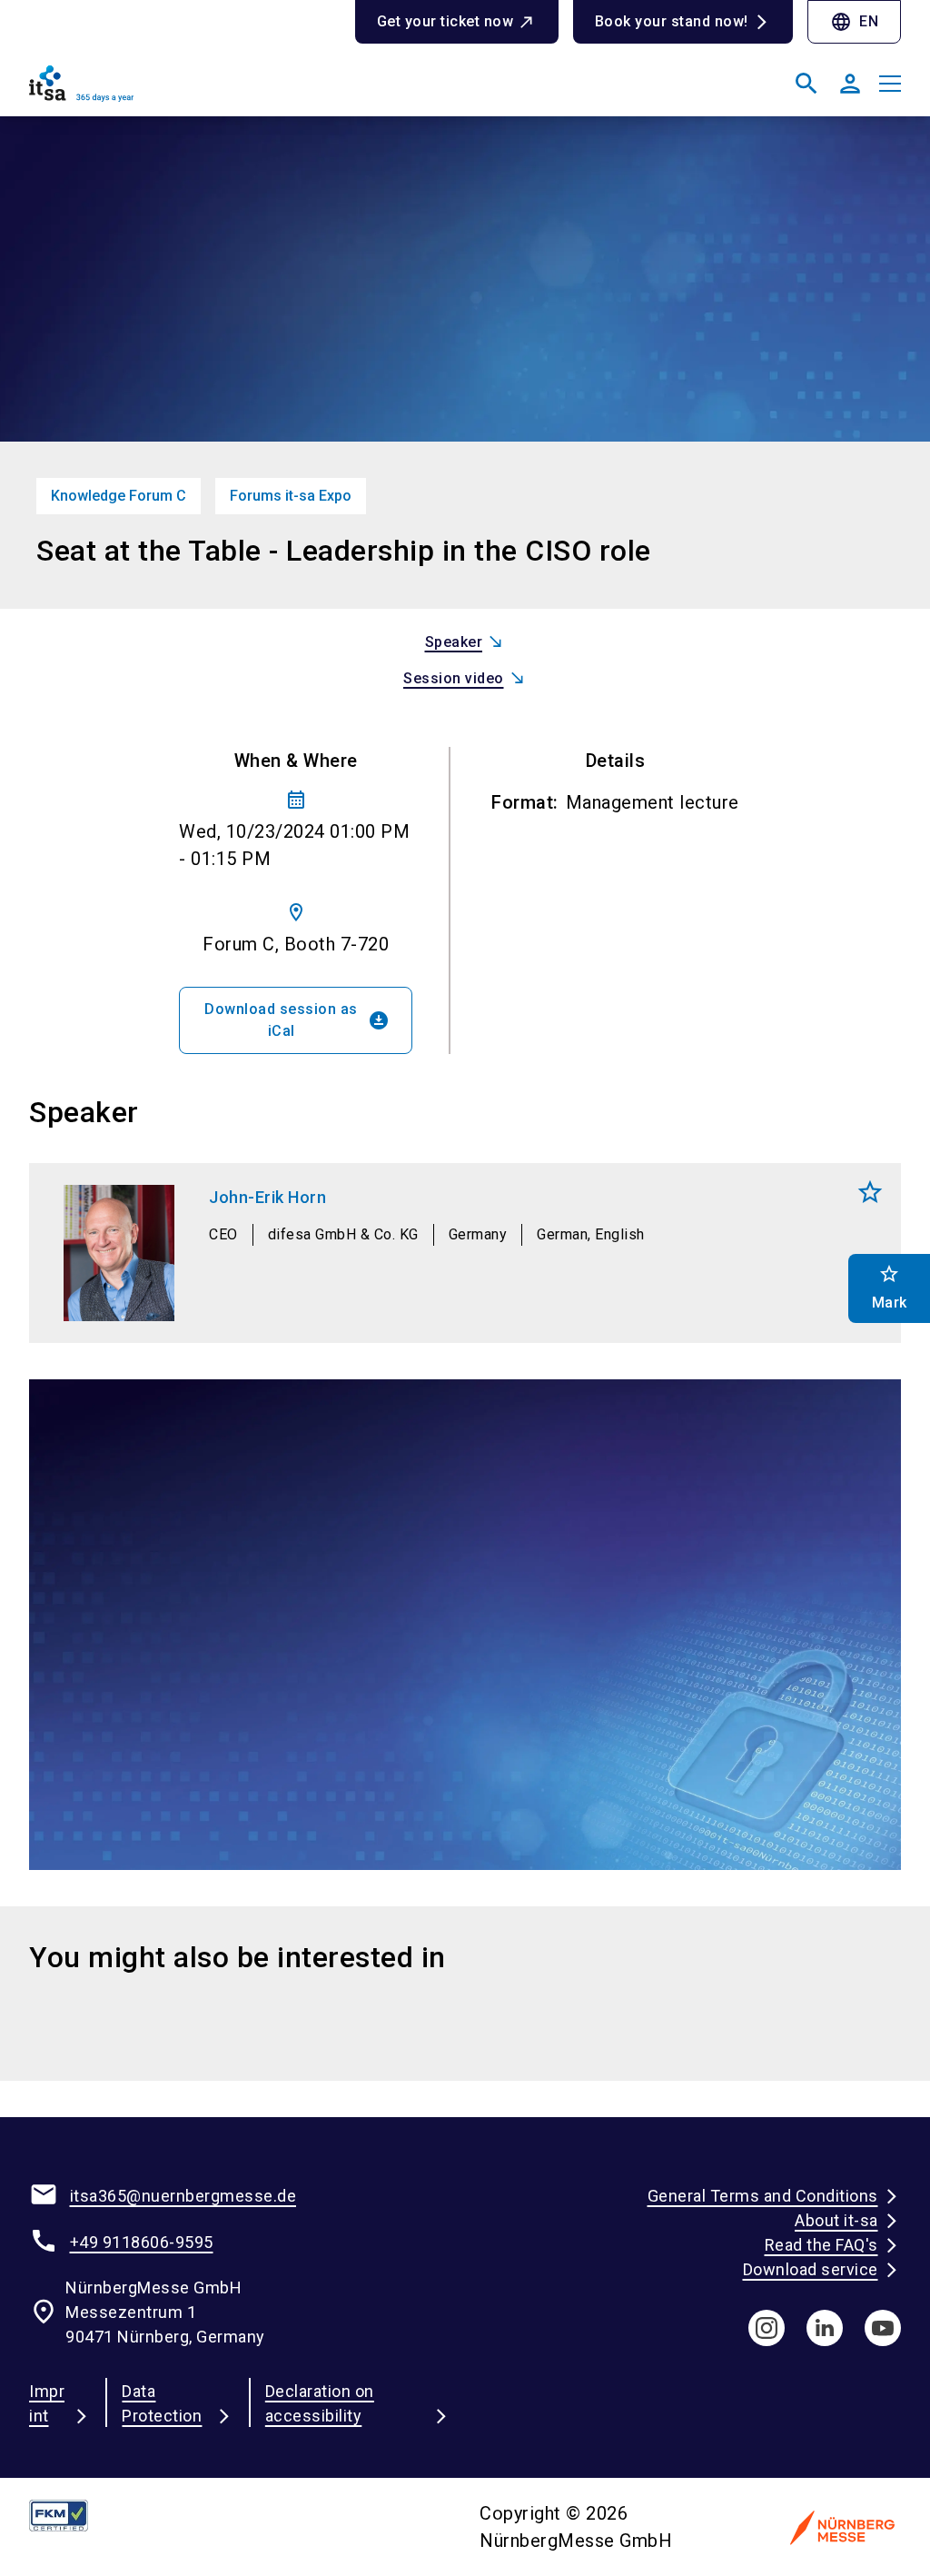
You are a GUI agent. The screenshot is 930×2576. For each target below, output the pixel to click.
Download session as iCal (297, 1020)
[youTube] (883, 2328)
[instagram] (767, 2328)
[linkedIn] (825, 2328)
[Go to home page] (240, 91)
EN (854, 22)
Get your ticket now (445, 21)
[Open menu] (890, 84)
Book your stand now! (672, 21)
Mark (870, 1192)
